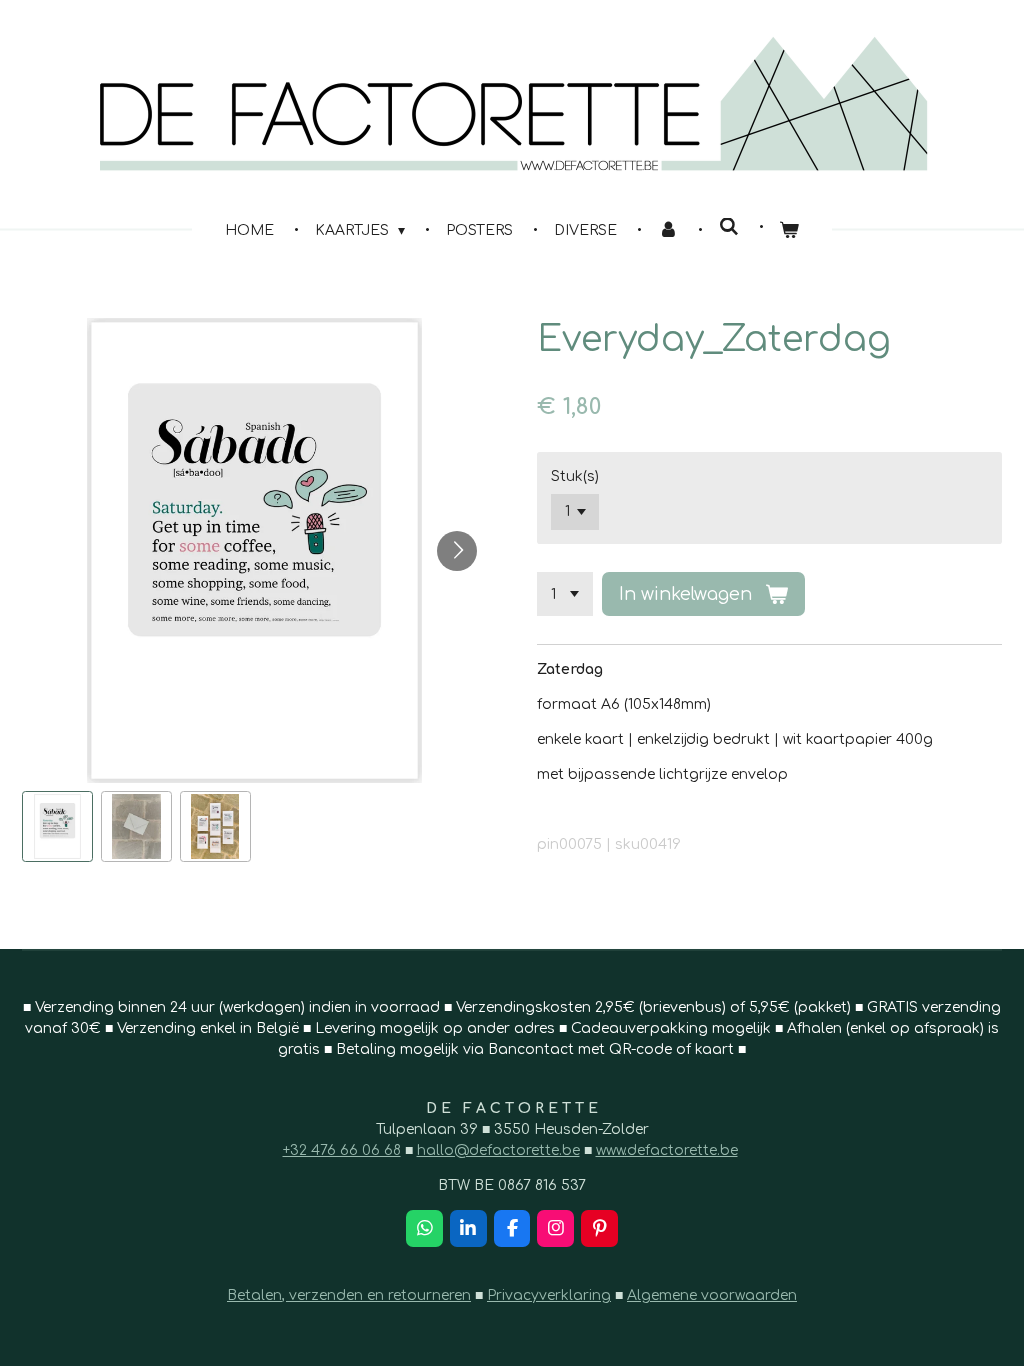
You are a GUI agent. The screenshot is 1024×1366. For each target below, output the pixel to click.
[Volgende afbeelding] (457, 551)
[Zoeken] (729, 227)
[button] (57, 826)
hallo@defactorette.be (498, 1150)
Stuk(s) (575, 476)
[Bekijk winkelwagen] (790, 230)
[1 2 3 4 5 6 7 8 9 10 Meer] (565, 594)
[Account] (668, 230)
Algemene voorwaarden (712, 1295)
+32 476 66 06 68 (342, 1150)
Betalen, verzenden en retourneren (349, 1295)
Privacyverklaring (549, 1295)
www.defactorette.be (667, 1150)
